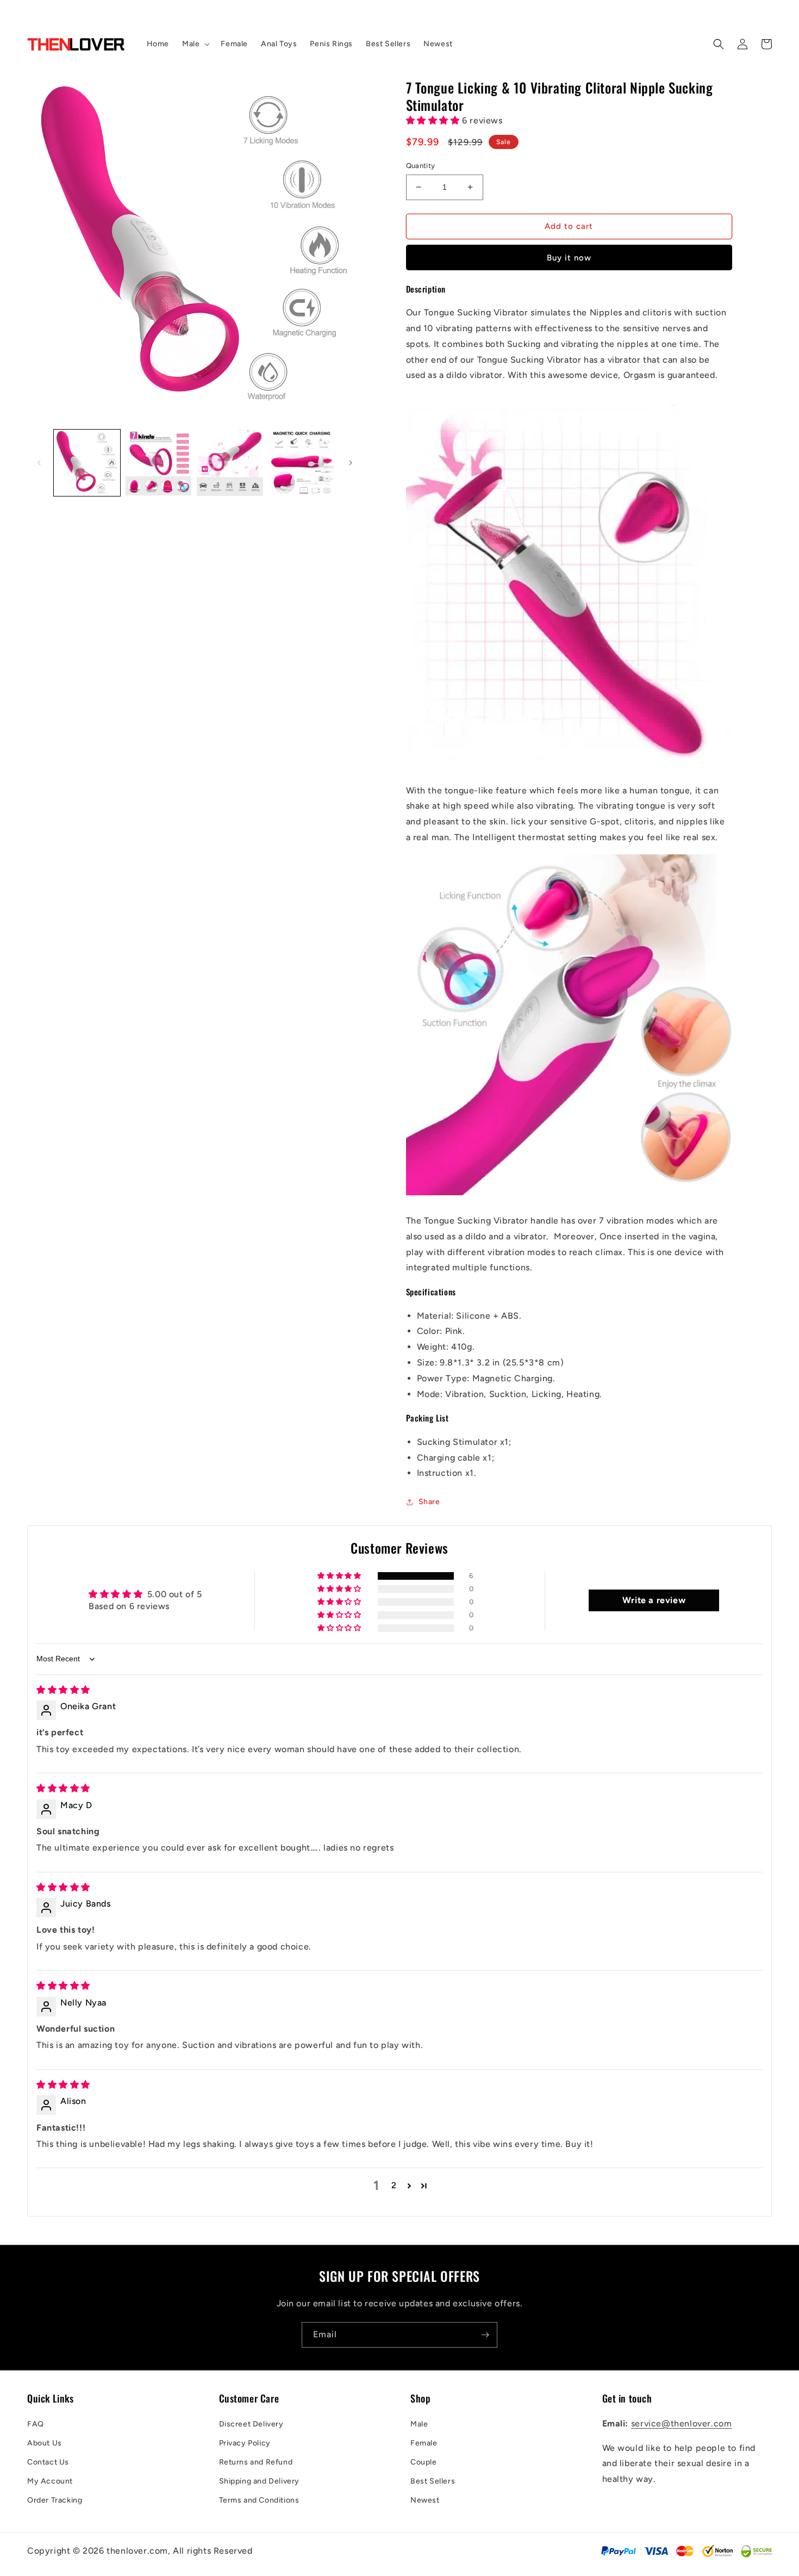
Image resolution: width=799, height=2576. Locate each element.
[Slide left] (39, 463)
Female (424, 2443)
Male (419, 2424)
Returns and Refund (256, 2462)
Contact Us (48, 2462)
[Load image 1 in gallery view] (87, 463)
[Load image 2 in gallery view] (159, 463)
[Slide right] (351, 463)
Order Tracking (55, 2500)
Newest (425, 2500)
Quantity (421, 166)
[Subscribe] (485, 2335)
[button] (195, 44)
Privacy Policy (245, 2443)
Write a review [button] (654, 1600)
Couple (424, 2462)
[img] (63, 1690)
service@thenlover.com (682, 2423)
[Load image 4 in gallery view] (302, 463)
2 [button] (394, 2185)
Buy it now (569, 258)
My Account (50, 2481)
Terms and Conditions (259, 2500)
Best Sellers (433, 2481)
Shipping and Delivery (260, 2481)
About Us (45, 2443)
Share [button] (429, 1502)
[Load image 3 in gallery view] (230, 463)
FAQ (36, 2424)
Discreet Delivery (251, 2424)
